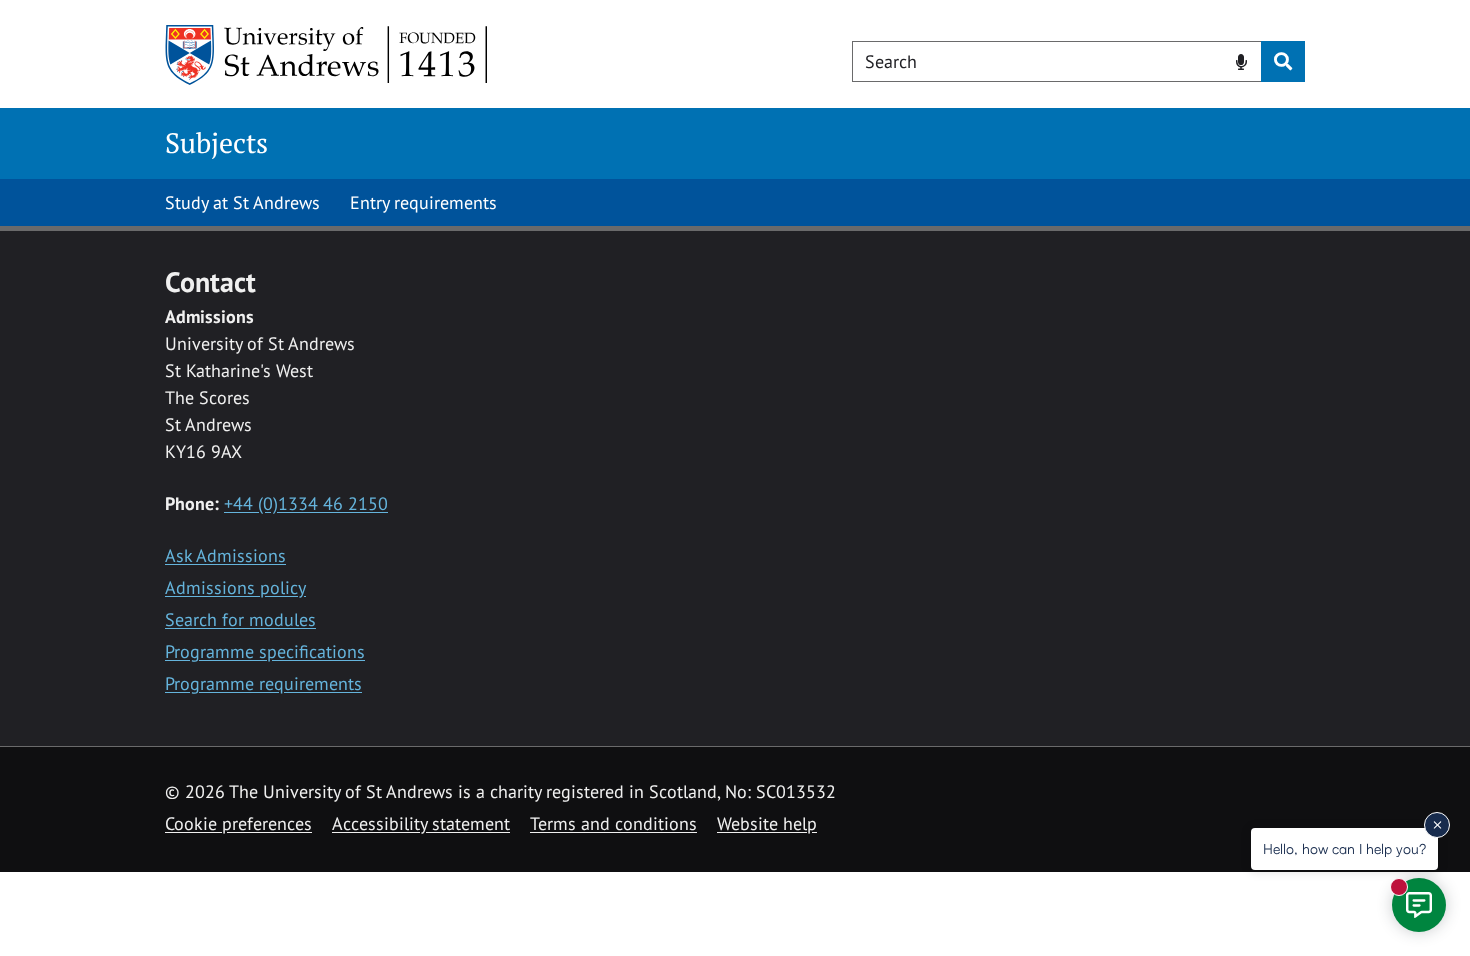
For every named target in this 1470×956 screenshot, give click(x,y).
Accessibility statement (421, 823)
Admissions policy (235, 587)
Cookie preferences (238, 823)
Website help (767, 823)
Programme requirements (263, 683)
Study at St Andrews (242, 202)
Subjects (216, 142)
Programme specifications (265, 651)
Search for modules (240, 619)
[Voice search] (1241, 60)
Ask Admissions (225, 555)
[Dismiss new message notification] (1437, 825)
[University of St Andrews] (327, 55)
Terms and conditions (613, 823)
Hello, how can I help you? (1344, 848)
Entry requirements (423, 202)
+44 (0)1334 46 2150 (306, 503)
